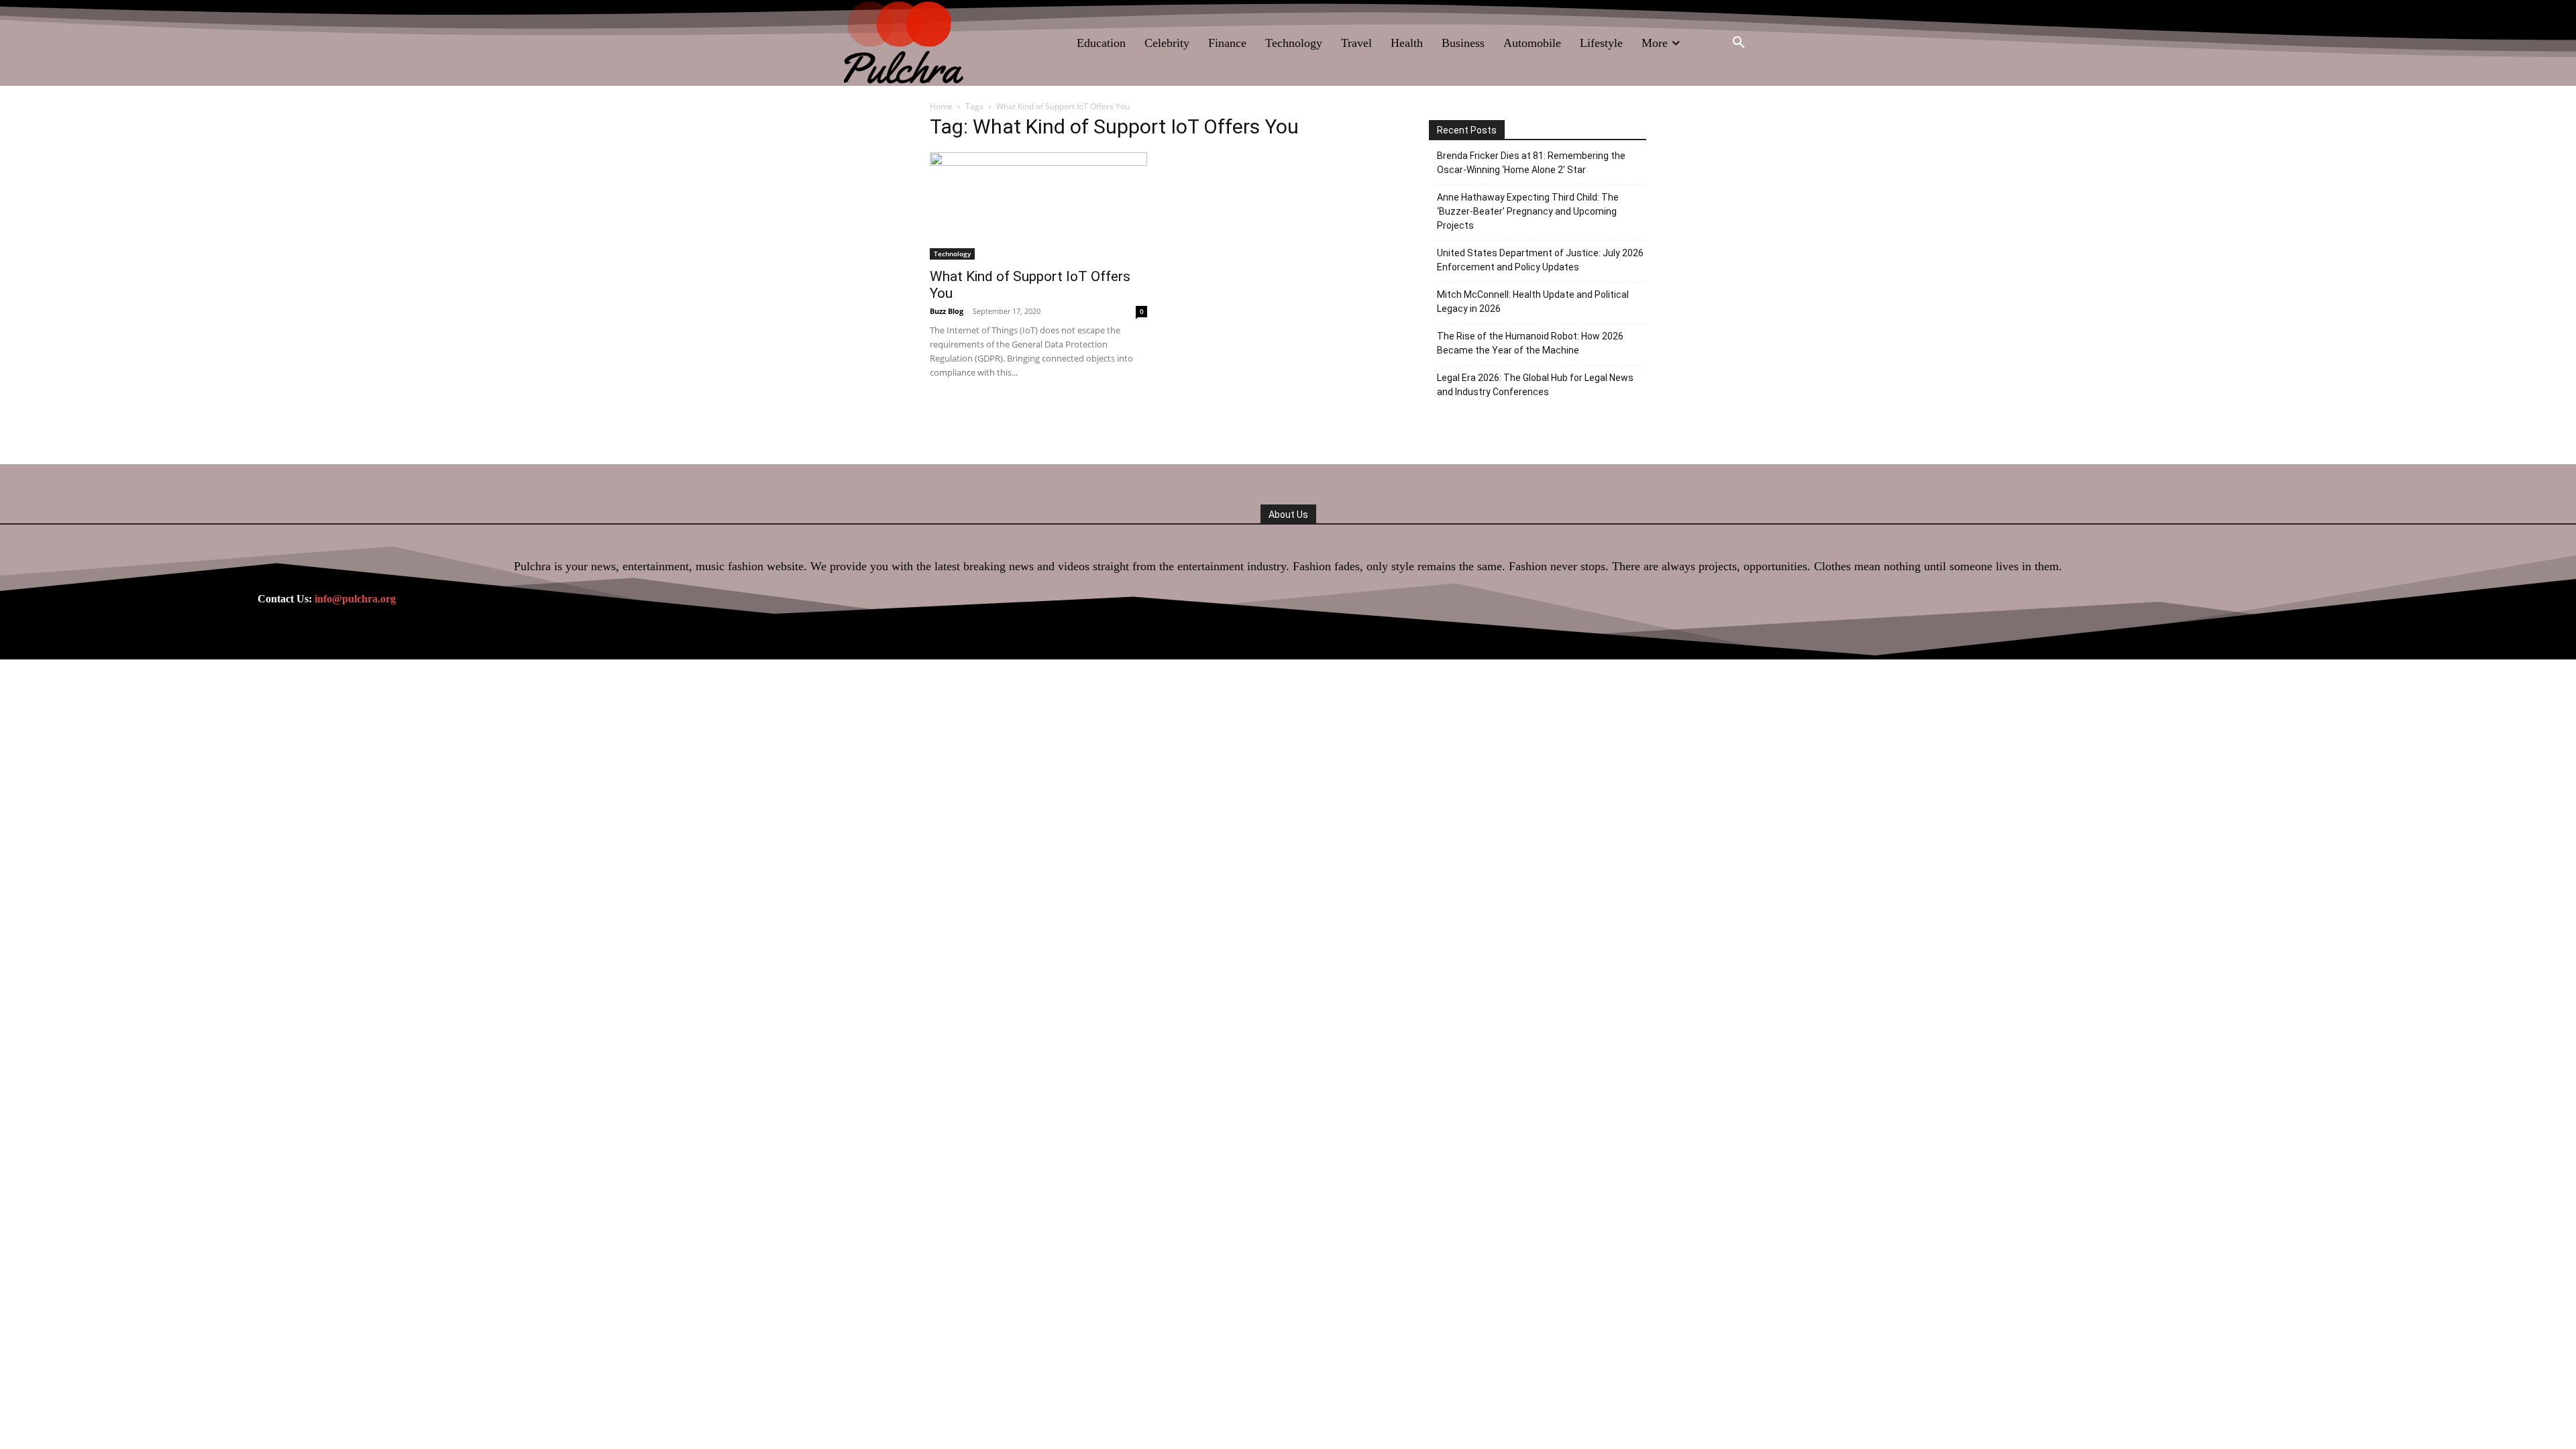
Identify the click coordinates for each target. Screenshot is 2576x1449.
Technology (952, 254)
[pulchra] (905, 43)
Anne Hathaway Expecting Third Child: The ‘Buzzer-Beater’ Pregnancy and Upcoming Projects (1528, 211)
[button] (1739, 43)
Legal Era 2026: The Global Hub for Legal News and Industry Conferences (1535, 385)
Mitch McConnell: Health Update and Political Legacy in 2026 (1533, 302)
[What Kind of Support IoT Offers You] (1038, 206)
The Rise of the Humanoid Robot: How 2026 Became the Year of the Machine (1530, 343)
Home (941, 106)
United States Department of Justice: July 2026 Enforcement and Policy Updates (1540, 260)
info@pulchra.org (355, 599)
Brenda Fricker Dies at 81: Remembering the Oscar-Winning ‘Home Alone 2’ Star (1531, 163)
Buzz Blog (947, 311)
